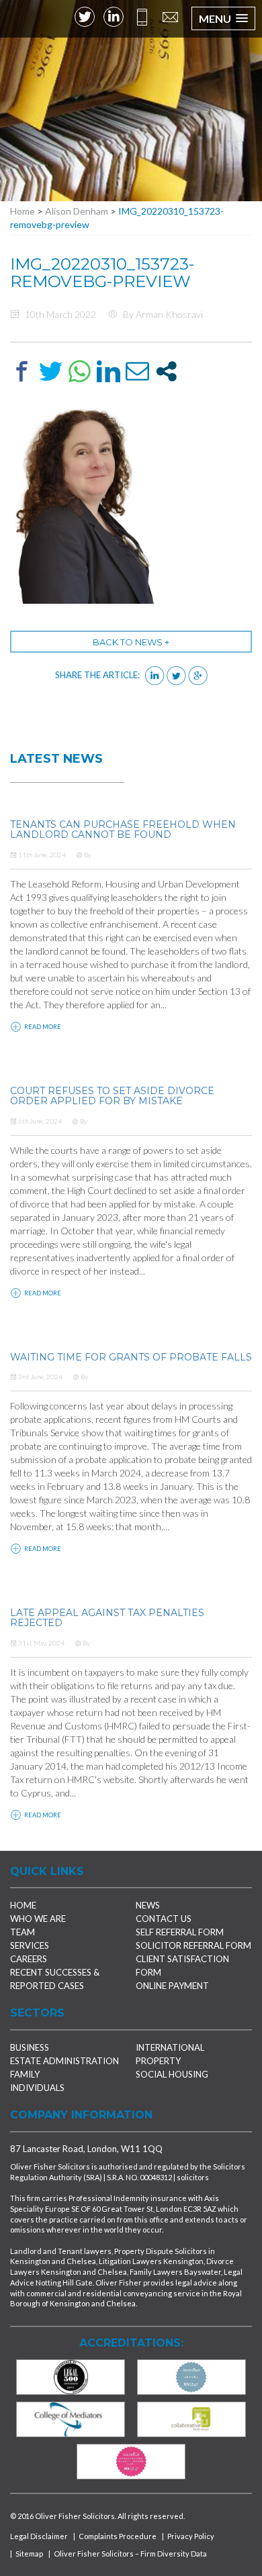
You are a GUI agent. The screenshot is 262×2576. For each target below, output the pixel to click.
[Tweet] (51, 371)
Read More (42, 1027)
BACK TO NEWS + (131, 642)
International (170, 2047)
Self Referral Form (180, 1932)
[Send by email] (137, 371)
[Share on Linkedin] (108, 371)
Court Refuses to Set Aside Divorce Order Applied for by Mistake (112, 1096)
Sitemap (29, 2554)
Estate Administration (64, 2061)
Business (30, 2047)
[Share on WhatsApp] (80, 371)
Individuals (37, 2088)
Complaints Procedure (118, 2536)
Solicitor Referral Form (193, 1945)
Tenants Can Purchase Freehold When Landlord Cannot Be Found (123, 829)
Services (30, 1945)
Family (25, 2074)
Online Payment (172, 1986)
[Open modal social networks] (166, 371)
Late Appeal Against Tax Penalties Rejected (107, 1618)
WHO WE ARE (38, 1919)
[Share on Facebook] (22, 371)
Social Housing (172, 2074)
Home (23, 211)
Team (23, 1932)
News (148, 1905)
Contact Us (164, 1919)
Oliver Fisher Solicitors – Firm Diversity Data (130, 2554)
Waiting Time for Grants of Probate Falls (131, 1357)
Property (158, 2061)
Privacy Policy (191, 2536)
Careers (29, 1959)
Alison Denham (77, 211)
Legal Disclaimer (39, 2536)
